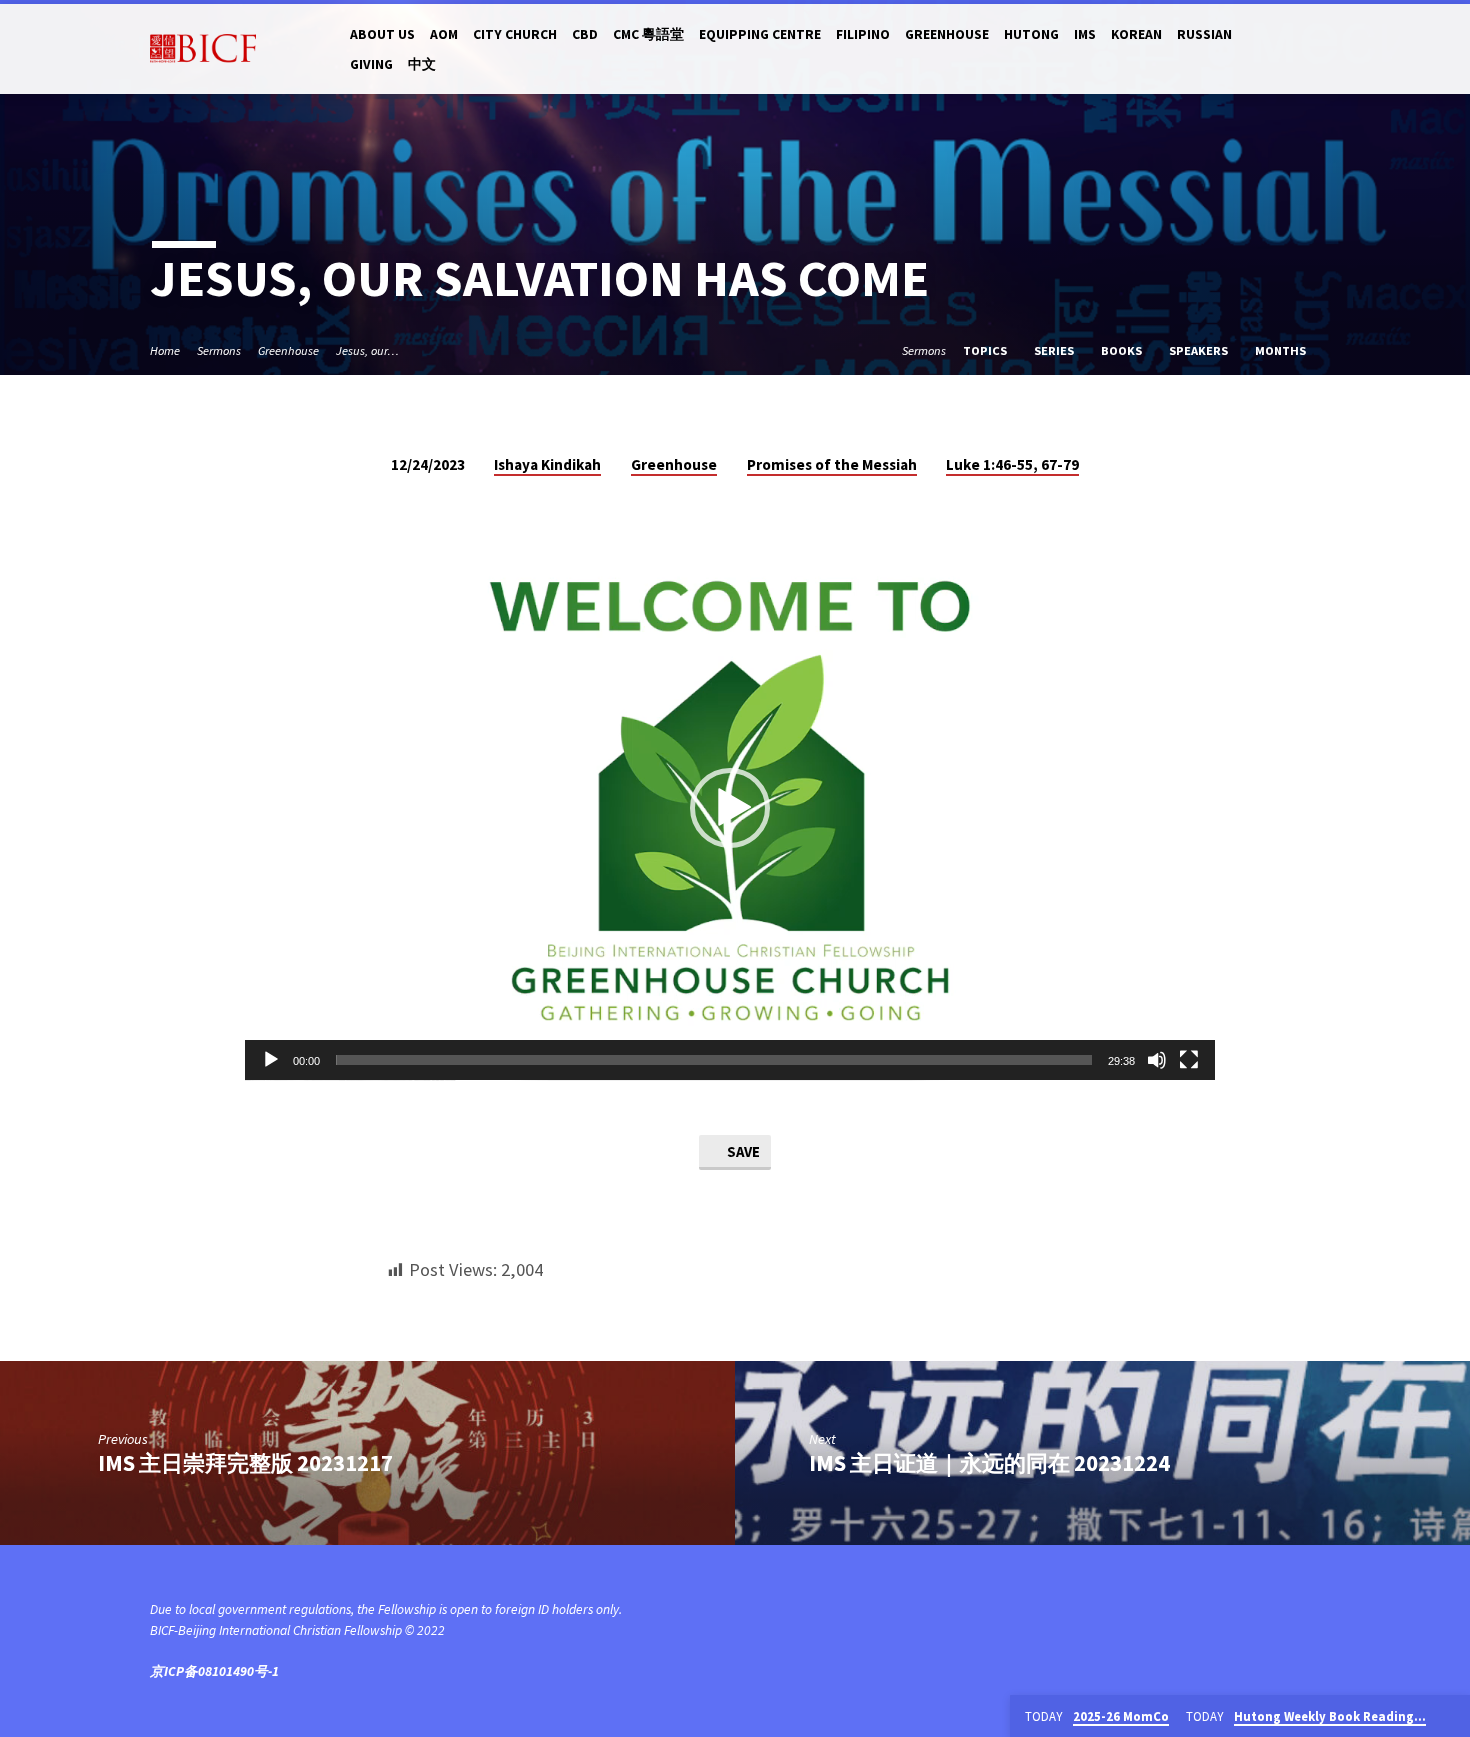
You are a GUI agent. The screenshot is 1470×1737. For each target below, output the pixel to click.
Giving (371, 64)
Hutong (1031, 34)
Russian (1204, 34)
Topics (986, 350)
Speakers (1200, 350)
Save (742, 1151)
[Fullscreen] (1189, 1060)
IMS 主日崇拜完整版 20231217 (245, 1463)
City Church (515, 34)
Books (1123, 350)
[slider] (714, 1060)
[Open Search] (1311, 49)
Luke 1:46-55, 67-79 (1012, 464)
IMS (1085, 34)
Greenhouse (947, 34)
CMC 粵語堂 (648, 34)
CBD (585, 34)
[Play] (271, 1060)
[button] (730, 808)
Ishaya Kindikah (547, 464)
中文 (422, 64)
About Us (382, 34)
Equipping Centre (760, 34)
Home (165, 350)
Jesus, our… (367, 350)
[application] (730, 808)
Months (1282, 350)
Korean (1136, 34)
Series (1055, 350)
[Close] (1451, 1717)
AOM (444, 34)
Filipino (863, 34)
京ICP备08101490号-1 (214, 1671)
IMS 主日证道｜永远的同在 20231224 (989, 1463)
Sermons (219, 350)
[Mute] (1157, 1060)
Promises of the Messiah (832, 464)
